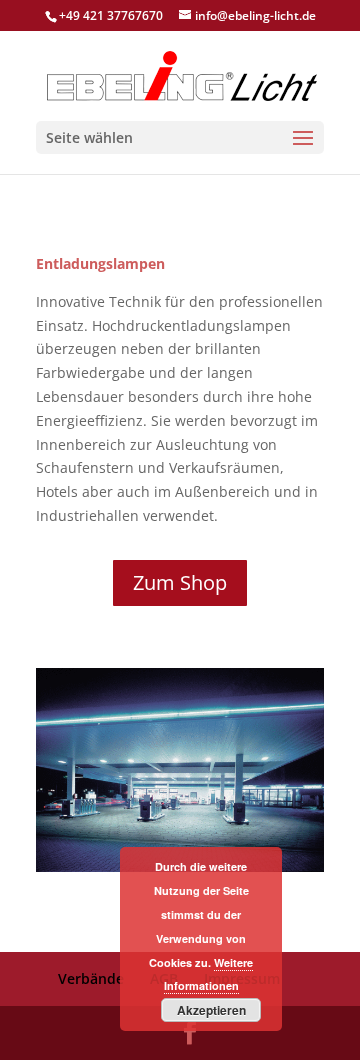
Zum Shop (180, 582)
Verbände (91, 978)
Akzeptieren (211, 1010)
